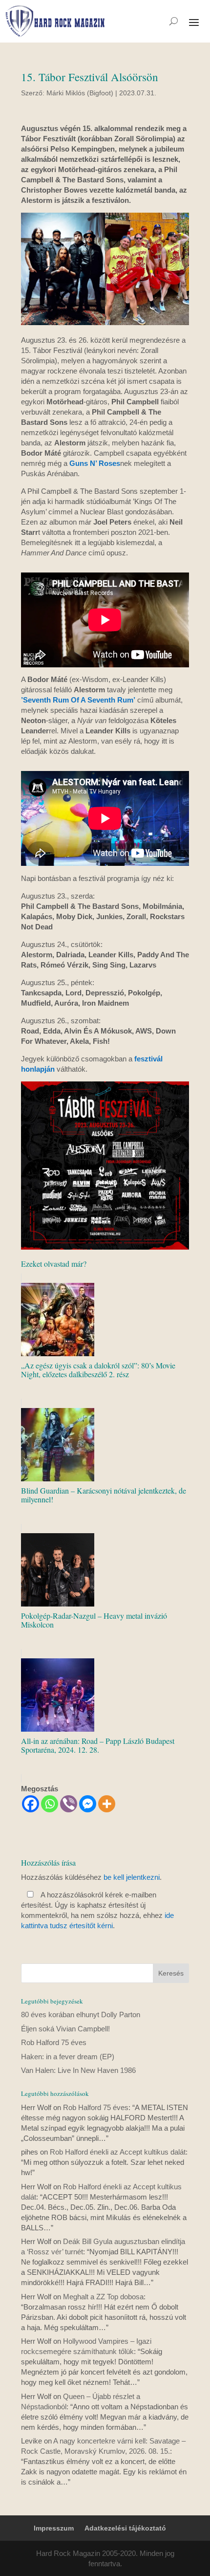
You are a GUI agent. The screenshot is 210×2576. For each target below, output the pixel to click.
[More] (107, 1804)
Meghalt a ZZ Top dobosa (103, 2297)
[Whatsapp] (50, 1804)
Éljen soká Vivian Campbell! (65, 2029)
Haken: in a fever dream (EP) (68, 2057)
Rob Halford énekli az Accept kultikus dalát (118, 2152)
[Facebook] (31, 1804)
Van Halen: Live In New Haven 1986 (78, 2070)
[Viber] (69, 1804)
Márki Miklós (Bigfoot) (80, 93)
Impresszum (54, 2528)
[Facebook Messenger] (88, 1804)
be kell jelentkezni (132, 1877)
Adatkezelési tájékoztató (125, 2528)
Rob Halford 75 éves (54, 2042)
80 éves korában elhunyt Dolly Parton (81, 2015)
